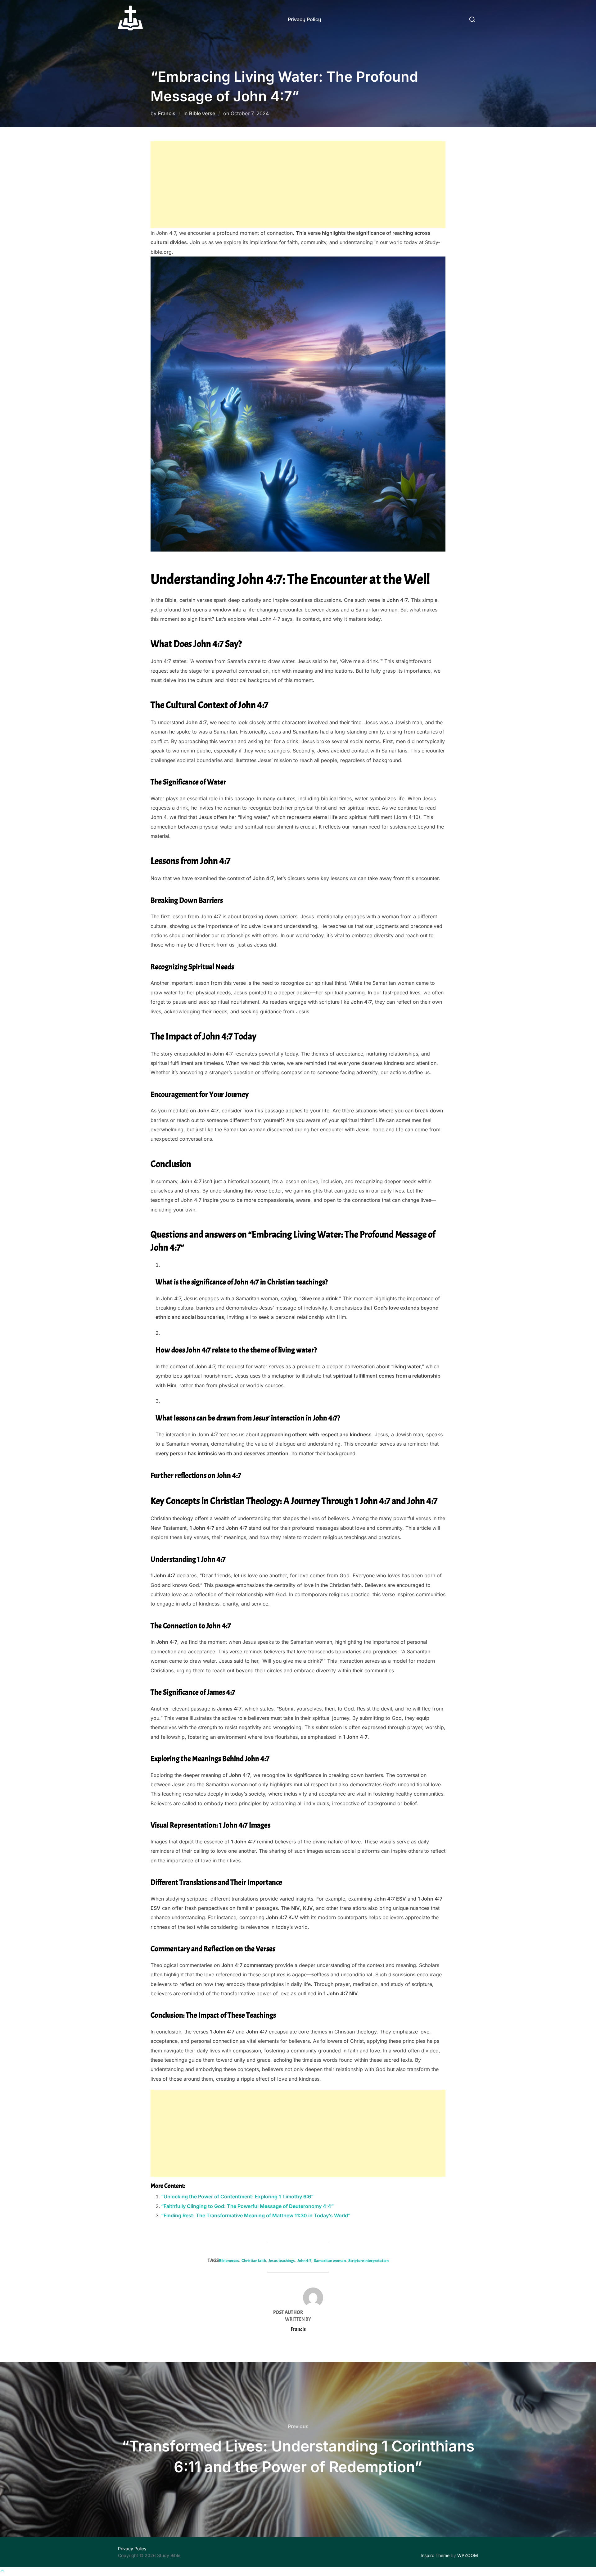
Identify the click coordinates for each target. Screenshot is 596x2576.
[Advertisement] (298, 185)
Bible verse (202, 113)
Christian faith (254, 2261)
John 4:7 (304, 2261)
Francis (167, 113)
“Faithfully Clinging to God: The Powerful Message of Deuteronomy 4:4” (247, 2206)
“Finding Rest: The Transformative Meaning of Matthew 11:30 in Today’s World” (256, 2215)
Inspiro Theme (435, 2555)
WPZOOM (468, 2555)
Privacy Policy (305, 19)
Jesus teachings (282, 2261)
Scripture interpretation (368, 2261)
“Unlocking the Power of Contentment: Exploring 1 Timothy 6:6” (237, 2197)
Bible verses (229, 2261)
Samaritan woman (330, 2261)
